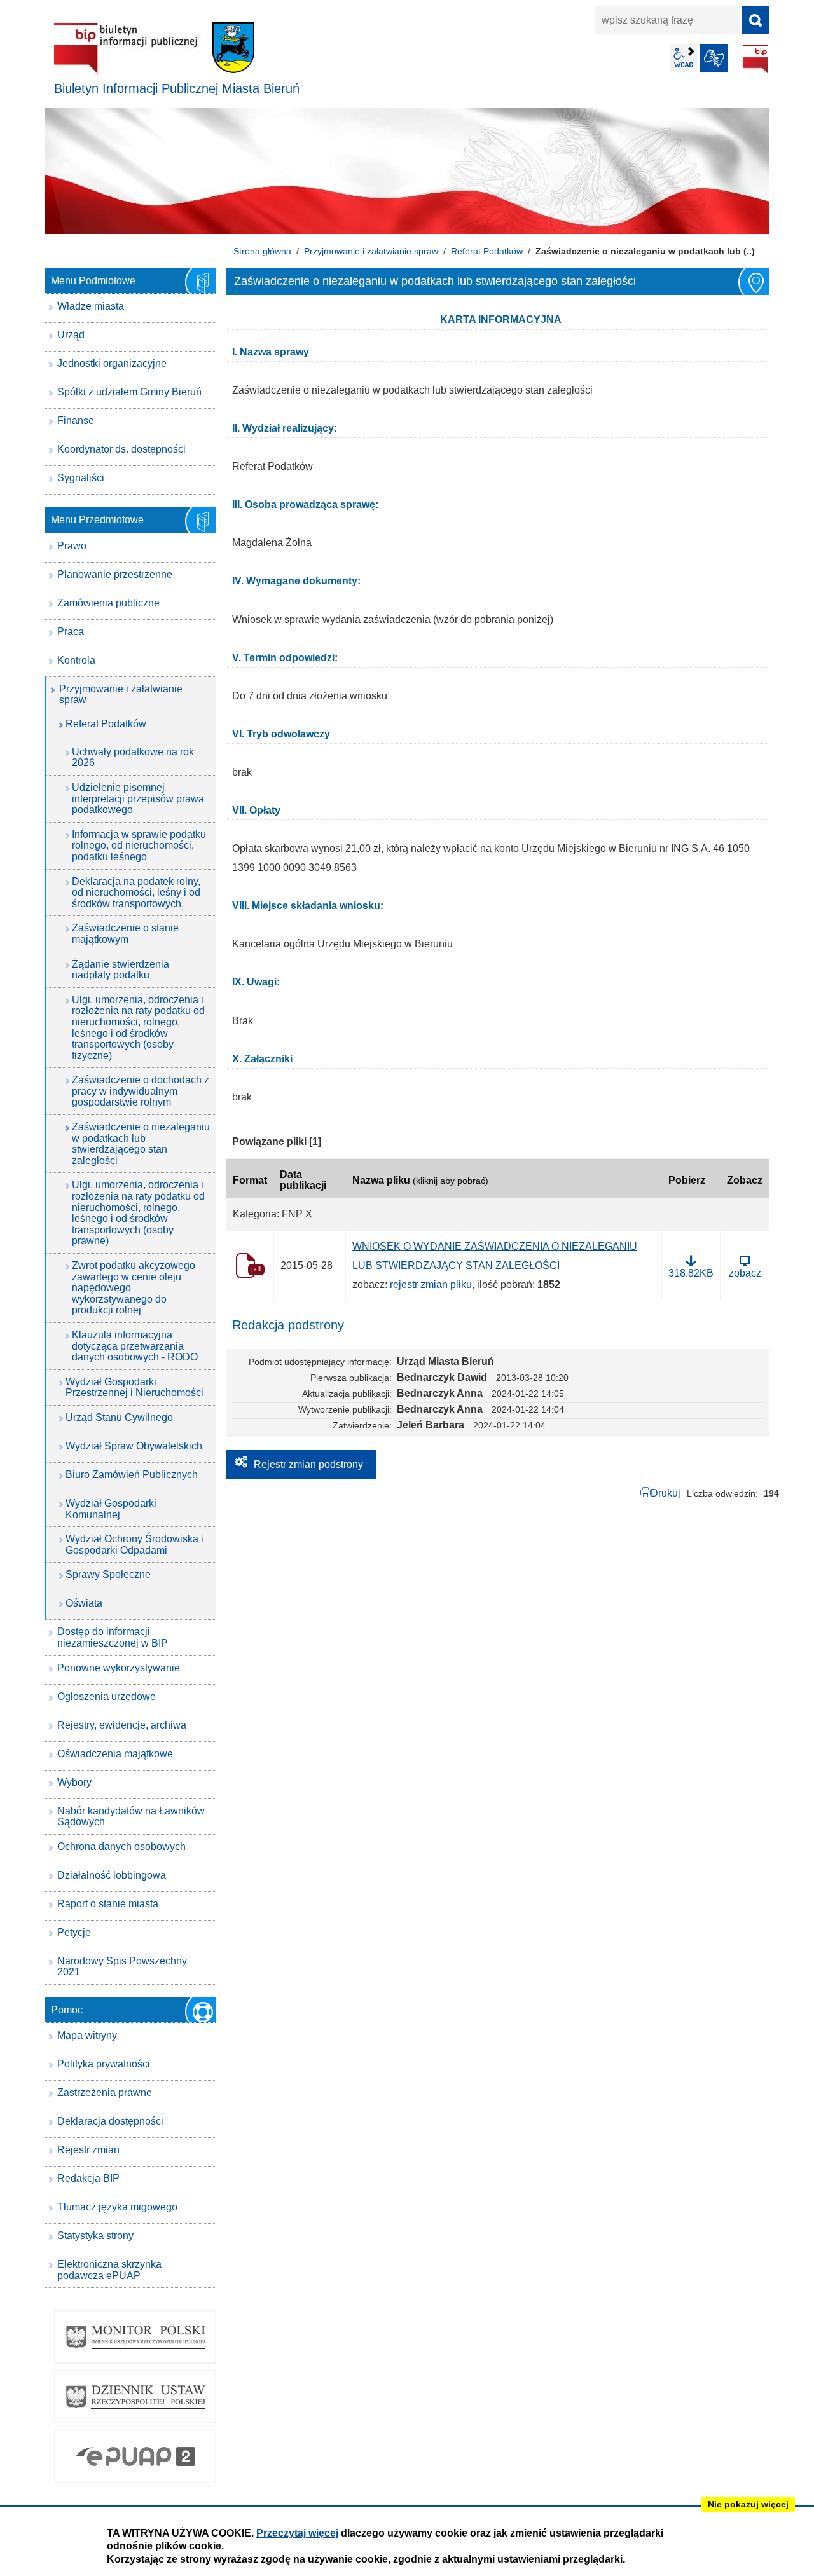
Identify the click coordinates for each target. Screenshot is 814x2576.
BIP (755, 59)
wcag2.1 (684, 58)
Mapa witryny (87, 2035)
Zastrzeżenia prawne (105, 2093)
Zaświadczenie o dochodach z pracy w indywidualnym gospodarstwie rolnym (141, 1091)
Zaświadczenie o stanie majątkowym (125, 934)
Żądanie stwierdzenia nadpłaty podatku (121, 970)
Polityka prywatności (104, 2064)
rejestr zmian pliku (431, 1285)
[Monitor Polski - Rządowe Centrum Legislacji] (135, 2337)
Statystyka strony (95, 2236)
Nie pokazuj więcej (748, 2504)
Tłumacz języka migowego (117, 2207)
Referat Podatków (487, 251)
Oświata (84, 1603)
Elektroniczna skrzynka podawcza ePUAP (109, 2270)
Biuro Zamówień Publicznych (132, 1475)
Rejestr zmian (88, 2150)
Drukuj (666, 1493)
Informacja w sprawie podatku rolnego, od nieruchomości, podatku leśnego (139, 846)
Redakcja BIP (88, 2178)
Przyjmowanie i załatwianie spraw (371, 251)
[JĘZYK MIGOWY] (714, 58)
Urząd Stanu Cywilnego (119, 1417)
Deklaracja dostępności (110, 2121)
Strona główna (262, 251)
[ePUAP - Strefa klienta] (135, 2456)
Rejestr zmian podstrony (308, 1464)
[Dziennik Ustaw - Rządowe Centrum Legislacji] (135, 2397)
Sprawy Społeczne (108, 1574)
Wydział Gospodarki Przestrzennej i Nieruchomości (135, 1387)
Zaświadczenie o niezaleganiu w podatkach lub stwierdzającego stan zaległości (141, 1144)
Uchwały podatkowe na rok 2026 (133, 757)
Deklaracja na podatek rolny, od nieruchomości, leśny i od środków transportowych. (136, 893)
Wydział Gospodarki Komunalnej (111, 1509)
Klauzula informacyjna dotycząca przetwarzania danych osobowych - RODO (135, 1346)
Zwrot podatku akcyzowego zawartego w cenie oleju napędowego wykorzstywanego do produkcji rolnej (134, 1288)
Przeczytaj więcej (297, 2533)
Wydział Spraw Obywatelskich (134, 1446)
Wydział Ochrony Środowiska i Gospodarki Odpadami (135, 1545)
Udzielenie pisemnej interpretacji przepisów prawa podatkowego (138, 798)
